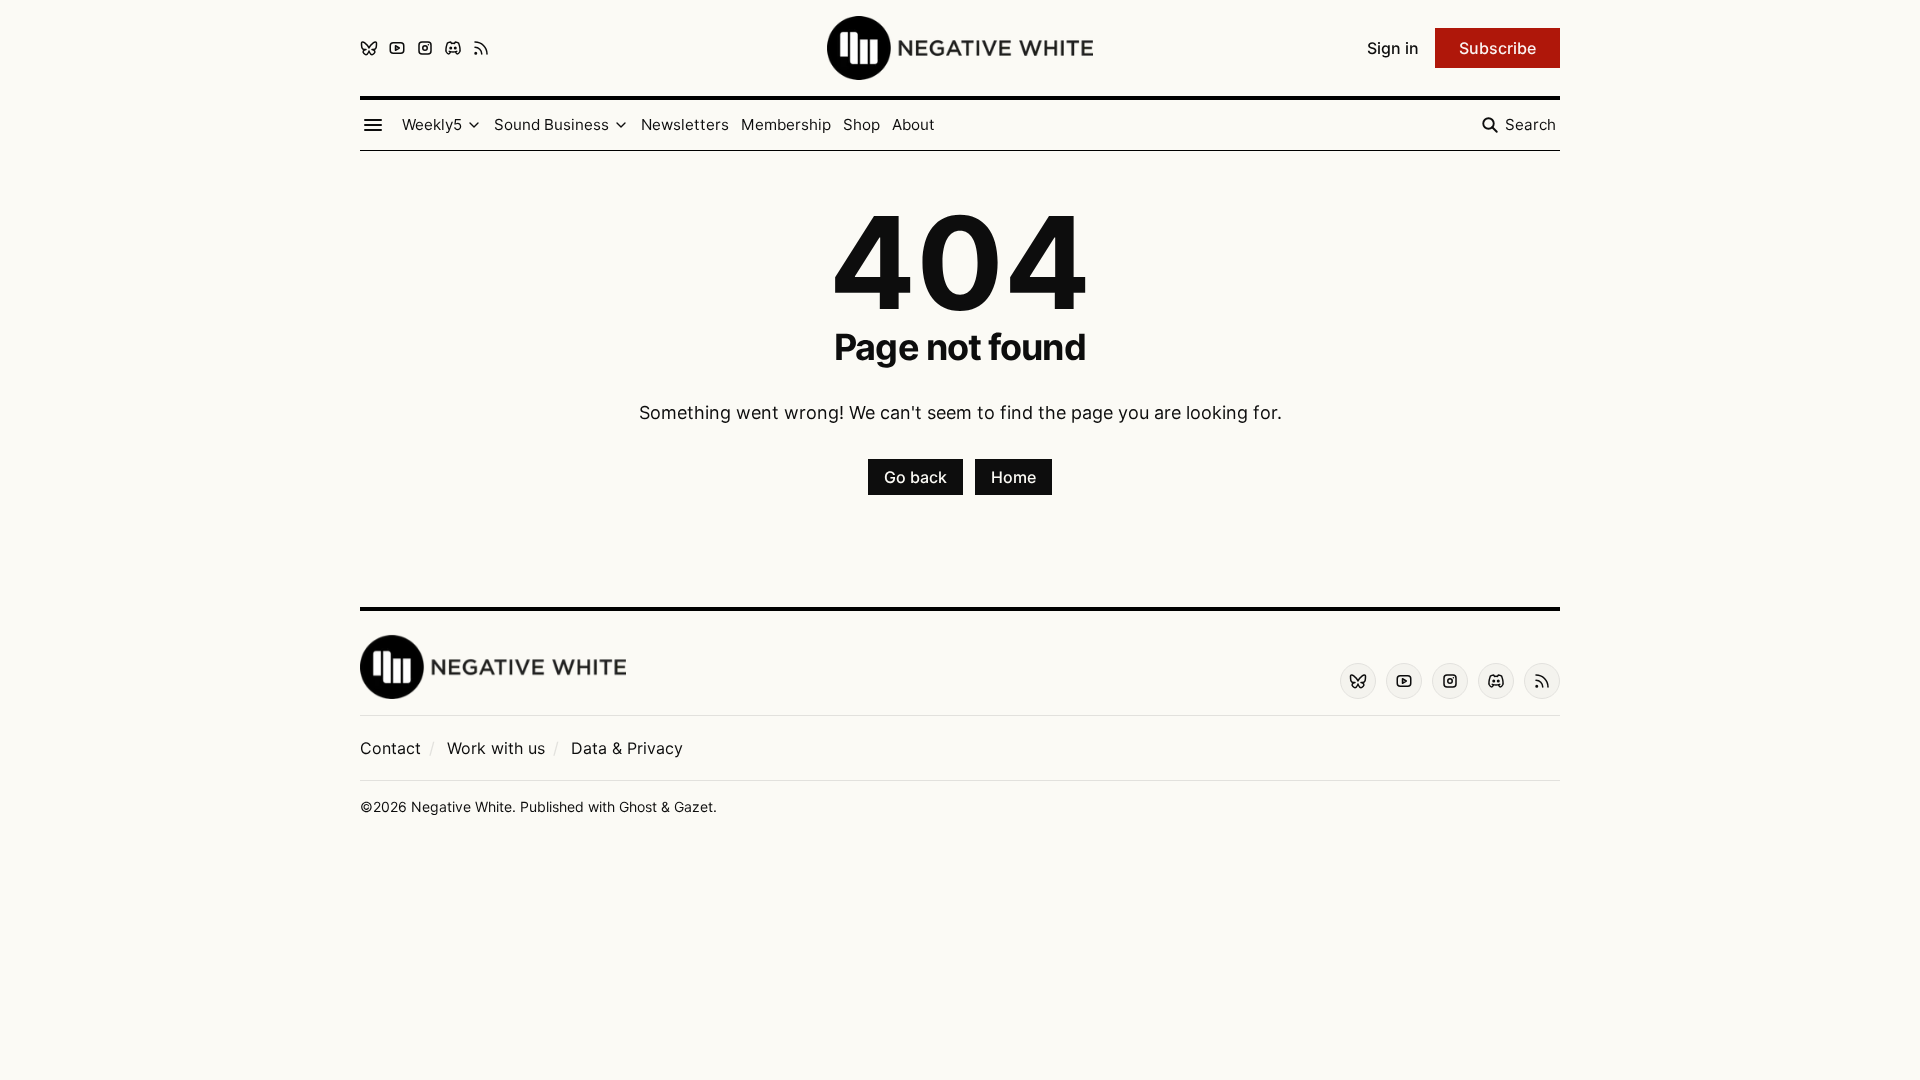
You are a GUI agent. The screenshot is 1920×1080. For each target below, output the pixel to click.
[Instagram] (425, 48)
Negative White (461, 806)
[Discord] (453, 48)
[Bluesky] (369, 48)
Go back (915, 477)
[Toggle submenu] (474, 125)
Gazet (693, 806)
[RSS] (481, 48)
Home (1013, 477)
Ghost (638, 806)
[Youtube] (397, 48)
